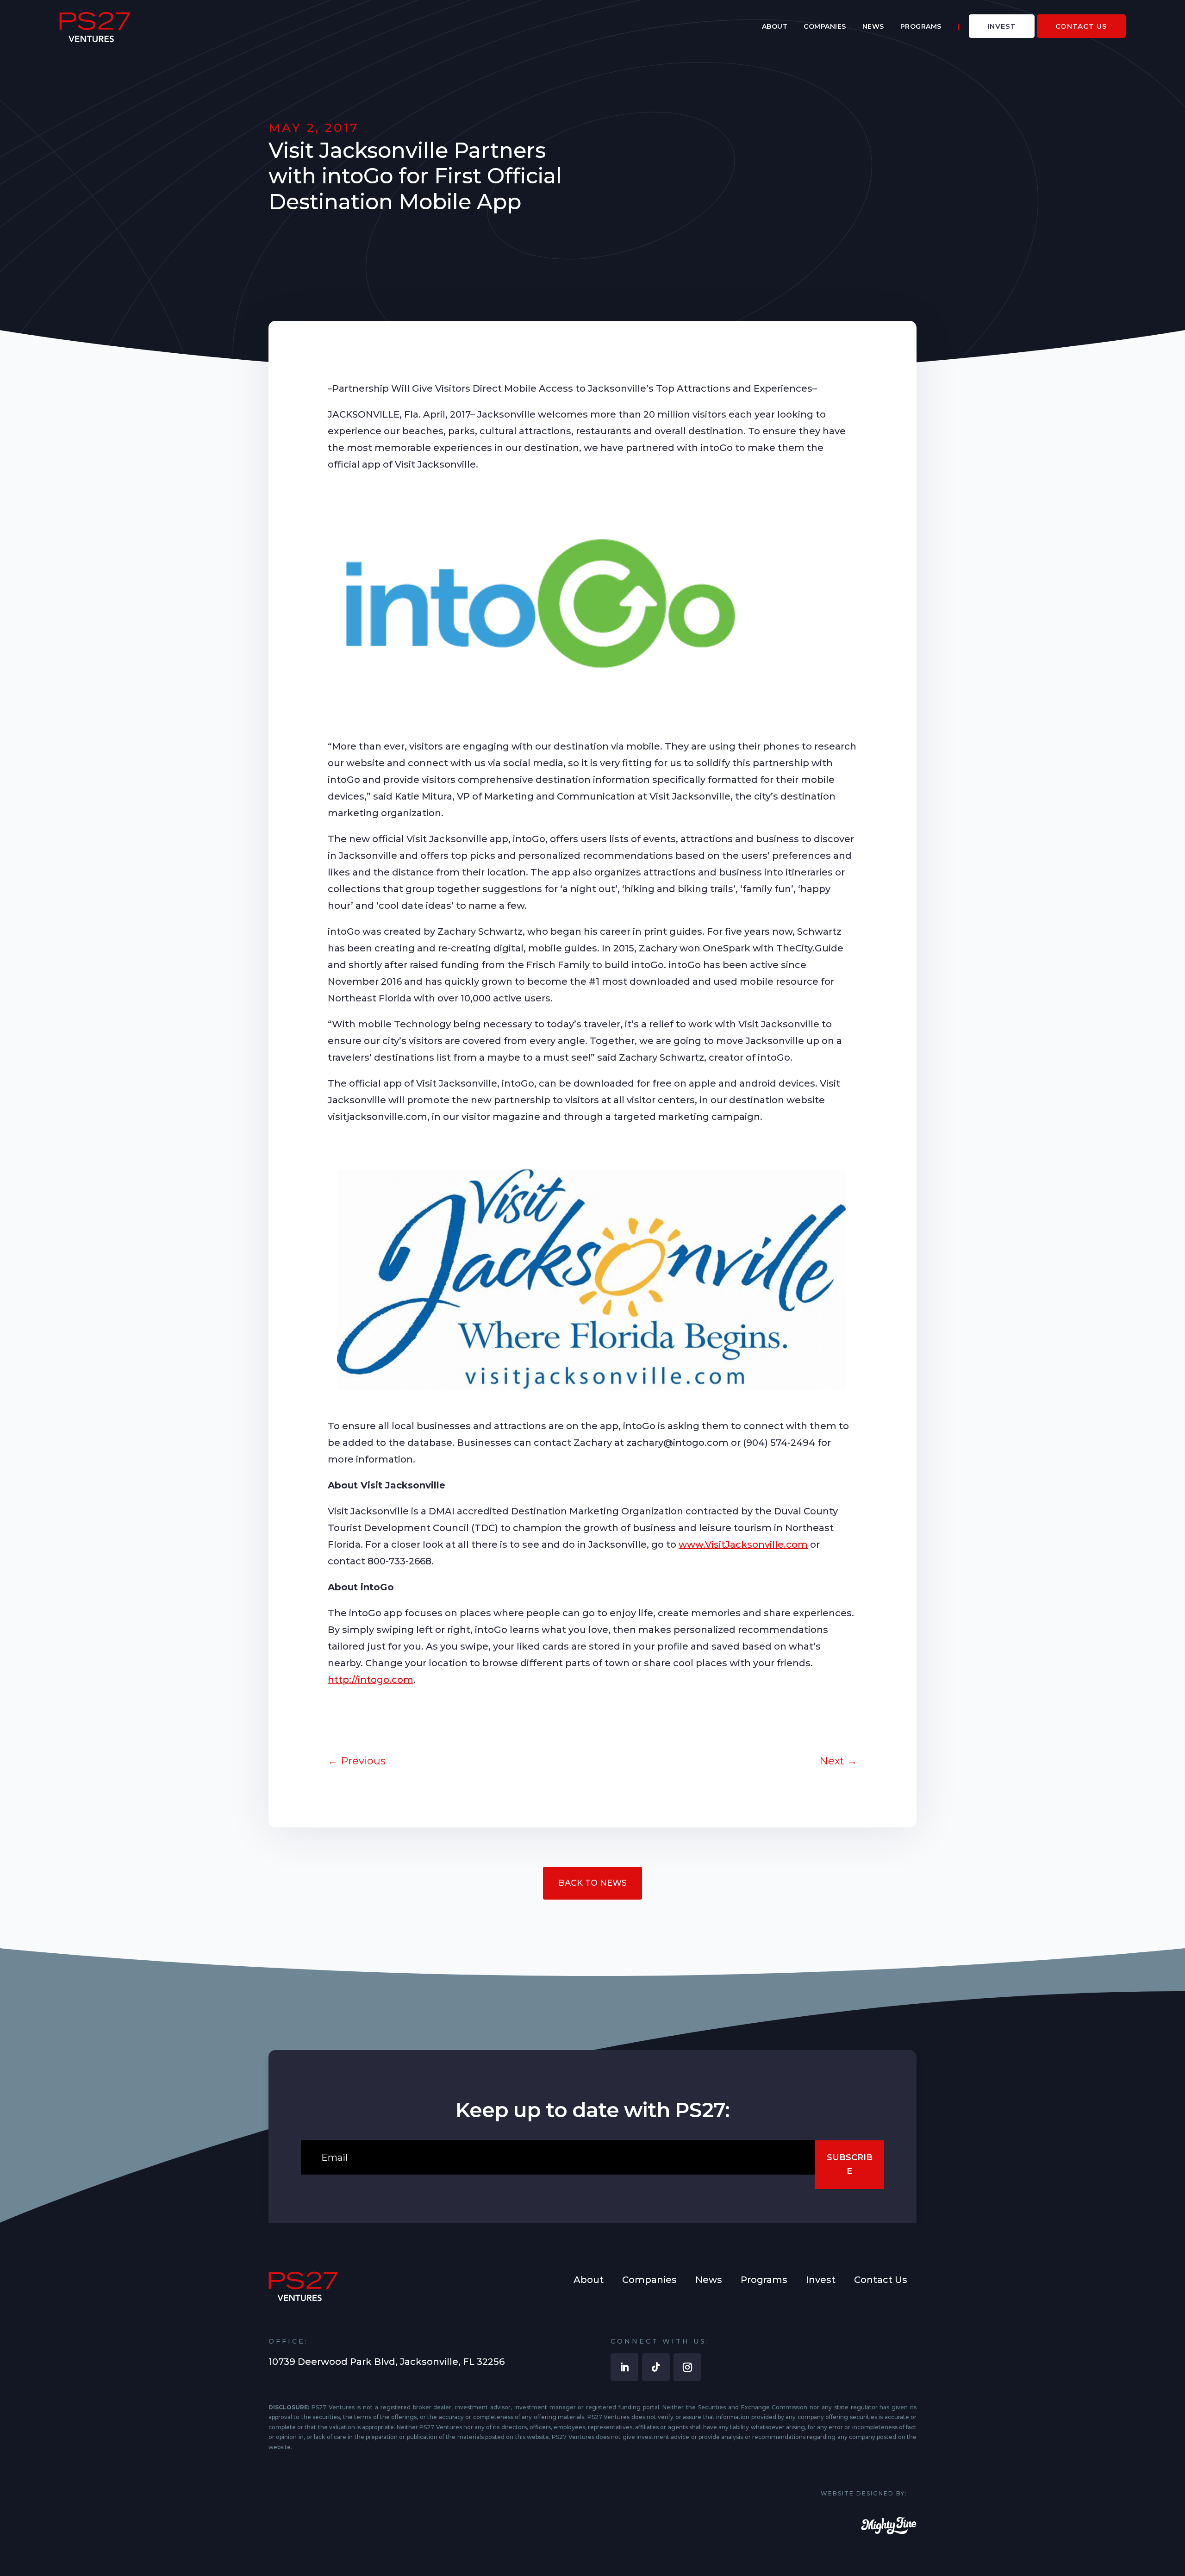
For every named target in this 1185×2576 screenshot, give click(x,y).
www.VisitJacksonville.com (743, 1544)
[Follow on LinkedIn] (624, 2367)
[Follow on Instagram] (687, 2367)
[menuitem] (775, 26)
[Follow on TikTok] (656, 2367)
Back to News (592, 1883)
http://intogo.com (371, 1680)
